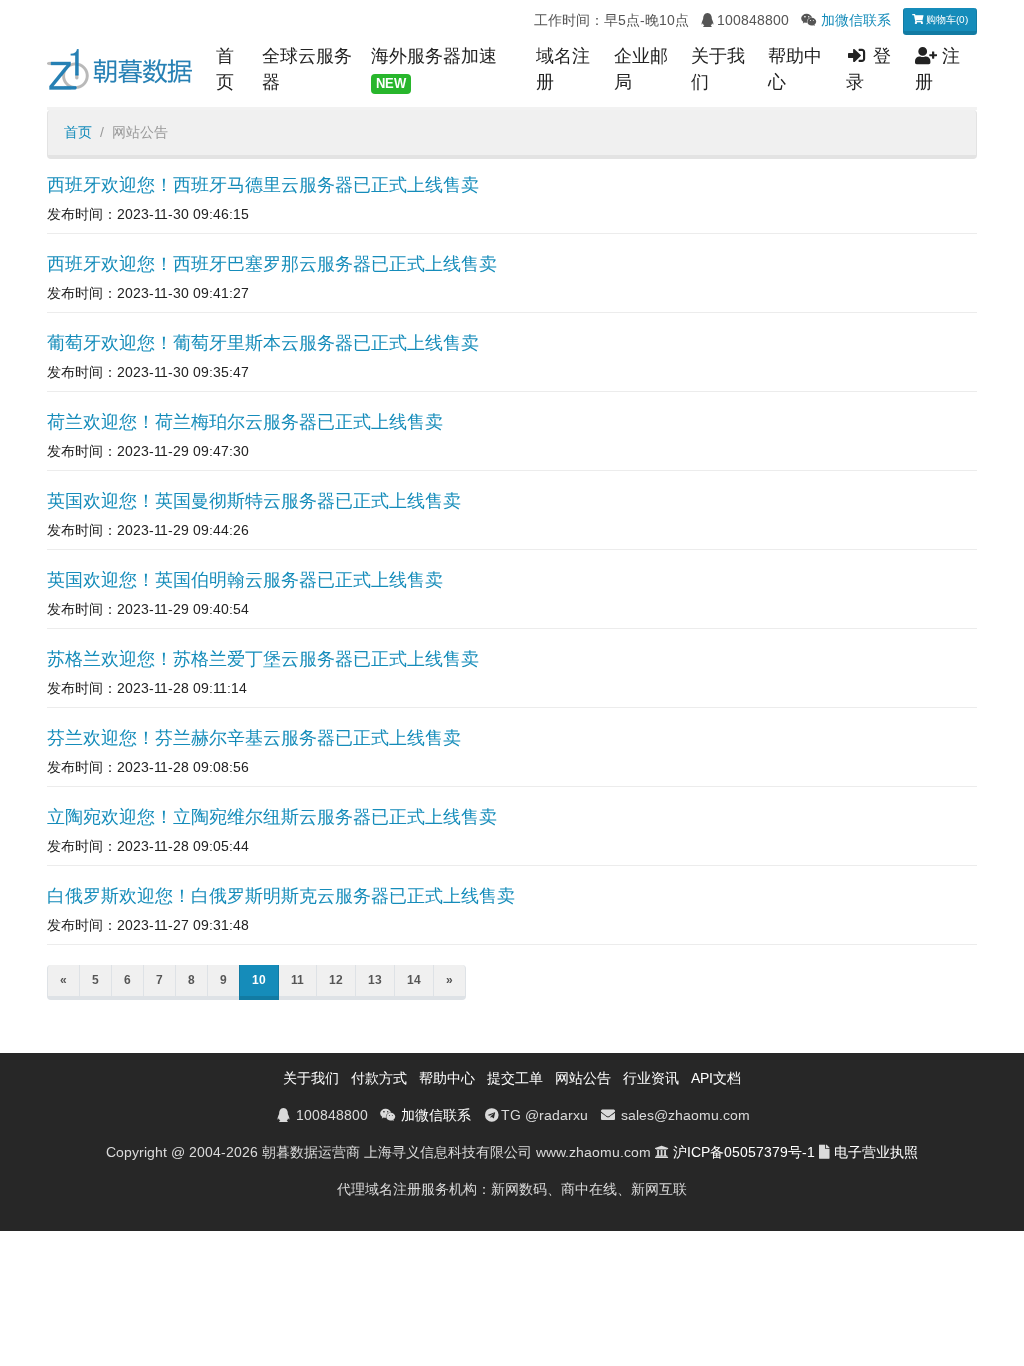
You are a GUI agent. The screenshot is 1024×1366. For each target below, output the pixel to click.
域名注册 (563, 69)
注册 (937, 69)
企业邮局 (641, 69)
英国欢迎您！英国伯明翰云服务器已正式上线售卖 (245, 580)
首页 (225, 69)
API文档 (716, 1078)
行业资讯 (651, 1078)
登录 (868, 69)
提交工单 (515, 1078)
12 (336, 980)
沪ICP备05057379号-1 (744, 1152)
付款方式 (379, 1078)
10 (259, 980)
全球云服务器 (307, 69)
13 (375, 980)
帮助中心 (795, 69)
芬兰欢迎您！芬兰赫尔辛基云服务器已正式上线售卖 (254, 738)
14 (414, 980)
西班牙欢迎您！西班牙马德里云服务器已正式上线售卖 (263, 185)
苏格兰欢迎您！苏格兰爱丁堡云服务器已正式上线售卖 (263, 659)
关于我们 (718, 69)
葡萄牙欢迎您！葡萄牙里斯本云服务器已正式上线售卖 (263, 343)
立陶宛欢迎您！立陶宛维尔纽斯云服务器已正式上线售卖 (272, 817)
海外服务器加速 (434, 68)
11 (297, 980)
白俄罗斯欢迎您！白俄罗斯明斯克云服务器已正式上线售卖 (281, 896)
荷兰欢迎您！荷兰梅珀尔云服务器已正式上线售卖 (245, 422)
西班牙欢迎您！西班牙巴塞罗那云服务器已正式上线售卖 (272, 264)
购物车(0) (945, 19)
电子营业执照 (876, 1152)
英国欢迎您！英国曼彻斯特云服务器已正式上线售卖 (254, 501)
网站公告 (583, 1078)
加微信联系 (856, 20)
